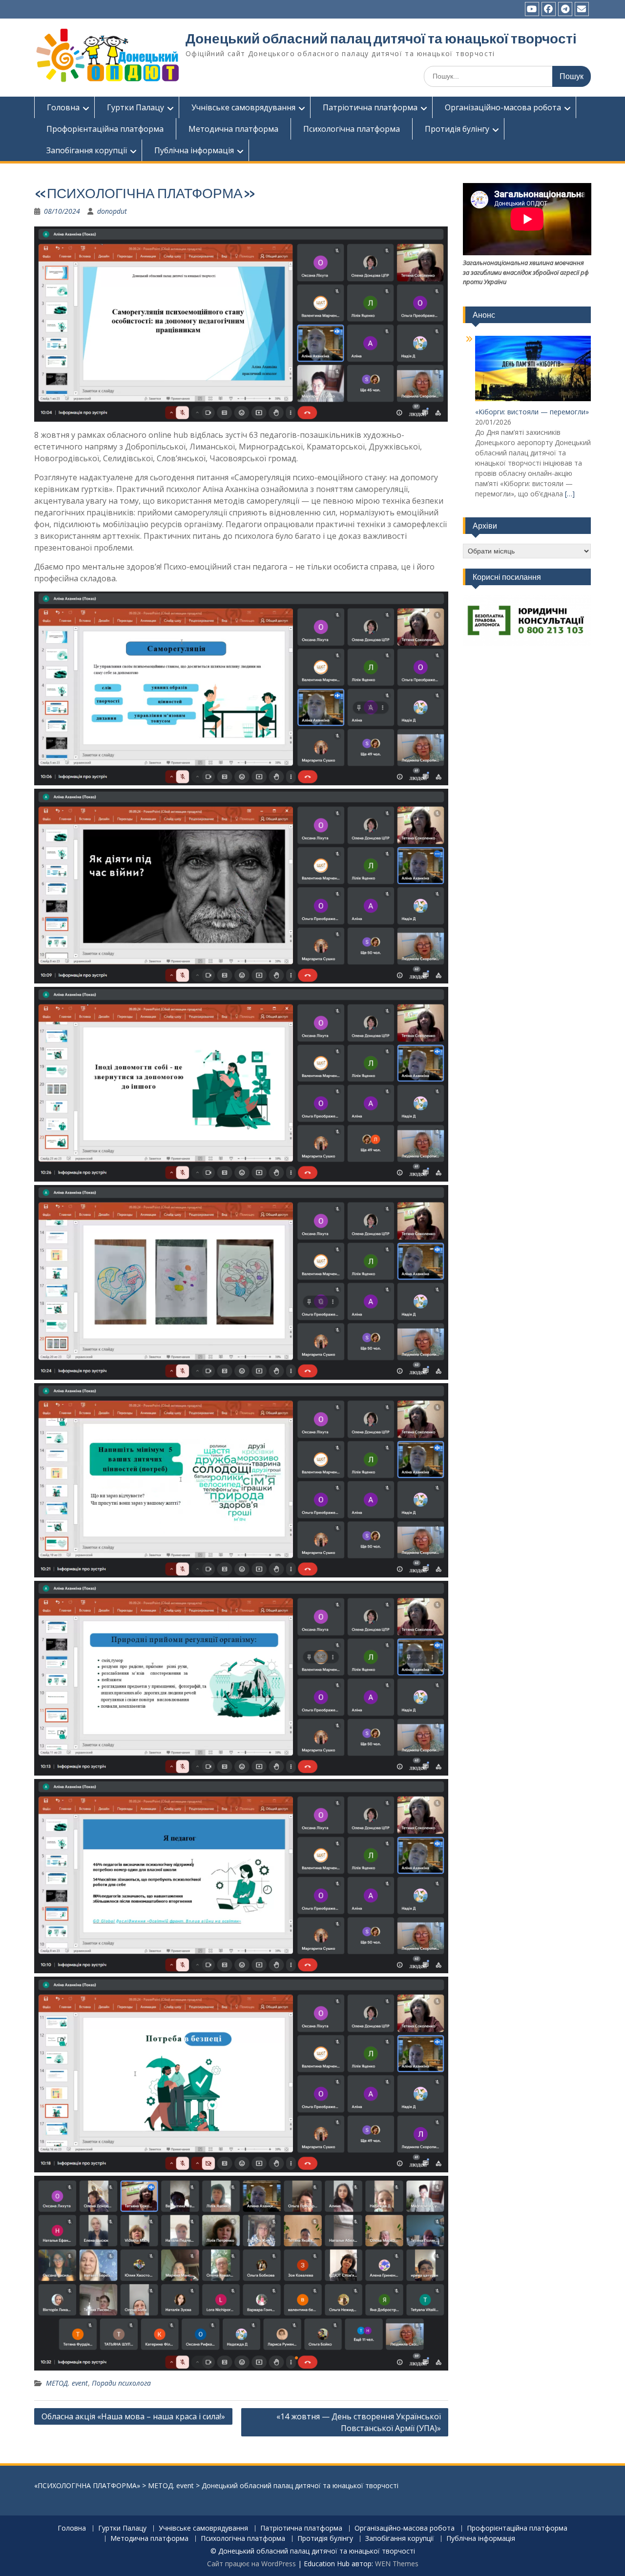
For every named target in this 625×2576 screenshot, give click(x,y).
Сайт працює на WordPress (251, 2564)
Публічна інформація (194, 150)
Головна (63, 107)
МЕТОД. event (67, 2383)
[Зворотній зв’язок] (582, 9)
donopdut (112, 211)
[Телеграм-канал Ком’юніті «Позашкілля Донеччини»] (565, 9)
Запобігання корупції (87, 150)
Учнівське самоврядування (243, 107)
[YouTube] (532, 9)
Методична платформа (233, 129)
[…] (570, 494)
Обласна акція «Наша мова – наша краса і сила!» (133, 2416)
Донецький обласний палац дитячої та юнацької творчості (381, 39)
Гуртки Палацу (135, 107)
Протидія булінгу (457, 129)
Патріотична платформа (370, 107)
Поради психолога (121, 2383)
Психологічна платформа (352, 129)
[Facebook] (549, 9)
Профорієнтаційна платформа (105, 129)
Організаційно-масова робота (503, 107)
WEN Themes (397, 2564)
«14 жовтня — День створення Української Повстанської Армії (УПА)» (359, 2422)
